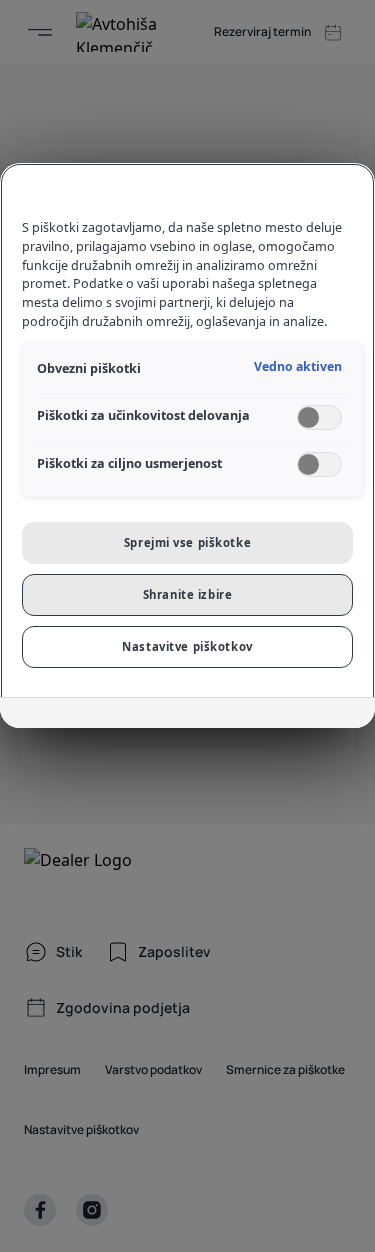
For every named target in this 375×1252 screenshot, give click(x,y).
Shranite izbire (188, 594)
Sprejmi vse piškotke (187, 542)
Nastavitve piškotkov (187, 646)
